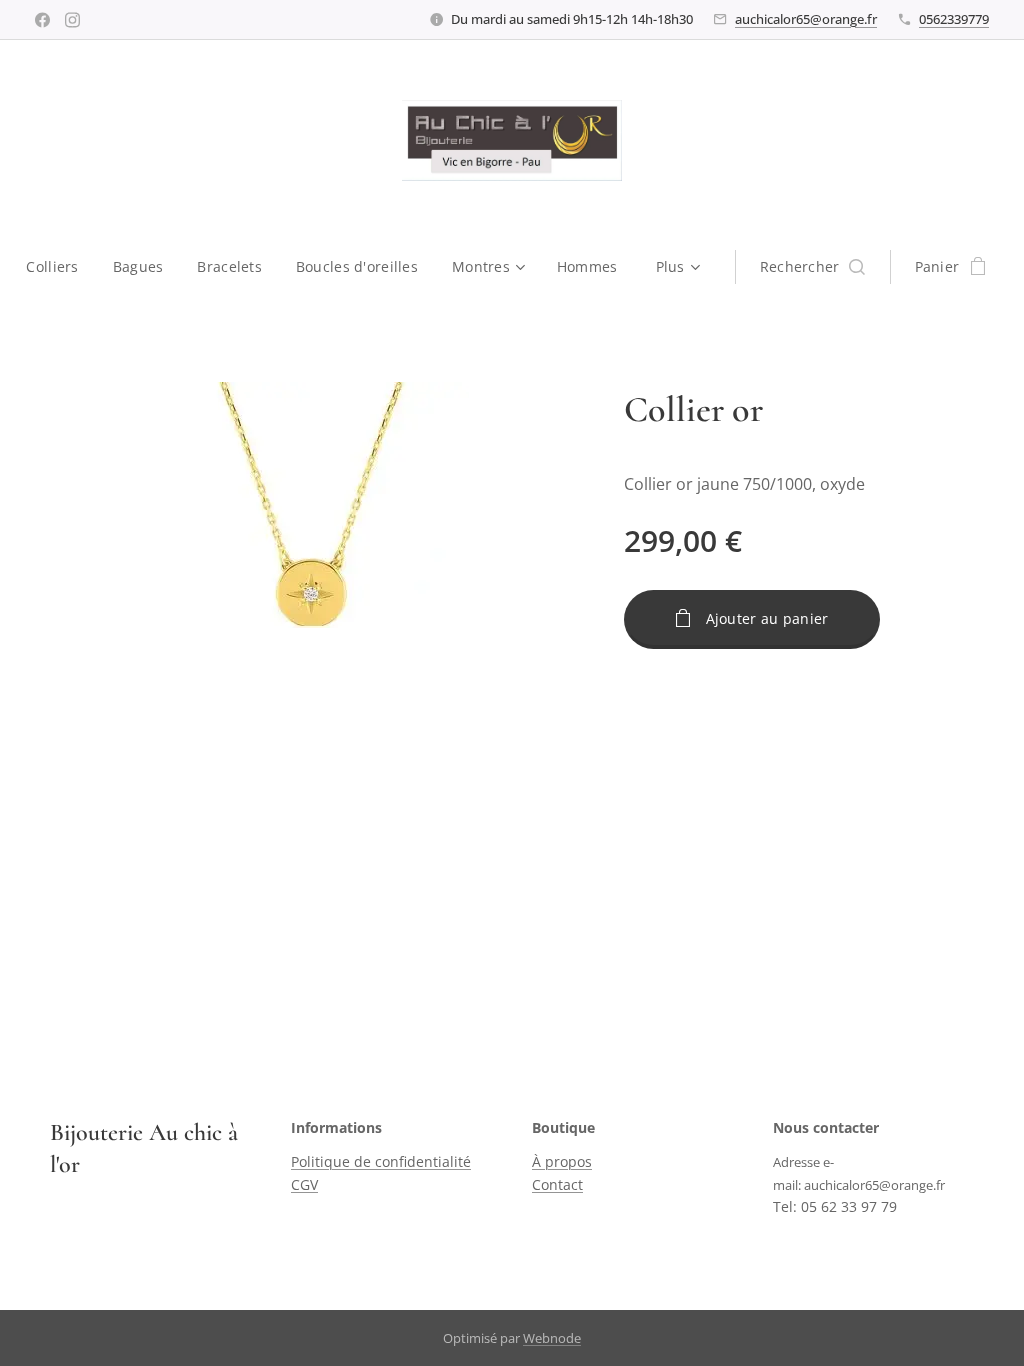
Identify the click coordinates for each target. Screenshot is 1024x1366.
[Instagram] (72, 20)
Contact (557, 1184)
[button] (812, 267)
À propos (562, 1161)
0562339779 (954, 19)
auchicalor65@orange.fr (806, 19)
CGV (304, 1184)
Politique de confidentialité (381, 1161)
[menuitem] (60, 267)
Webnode (552, 1338)
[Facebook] (42, 20)
